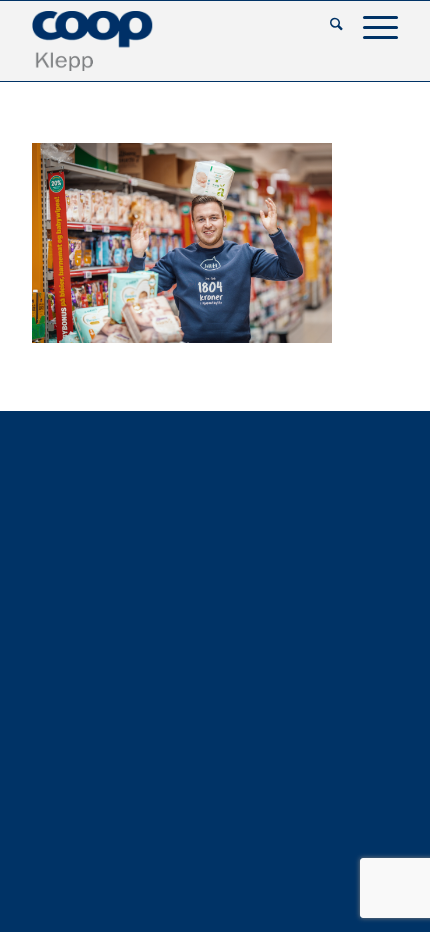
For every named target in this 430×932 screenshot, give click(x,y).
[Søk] (326, 26)
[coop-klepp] (178, 41)
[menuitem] (326, 26)
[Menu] (370, 26)
